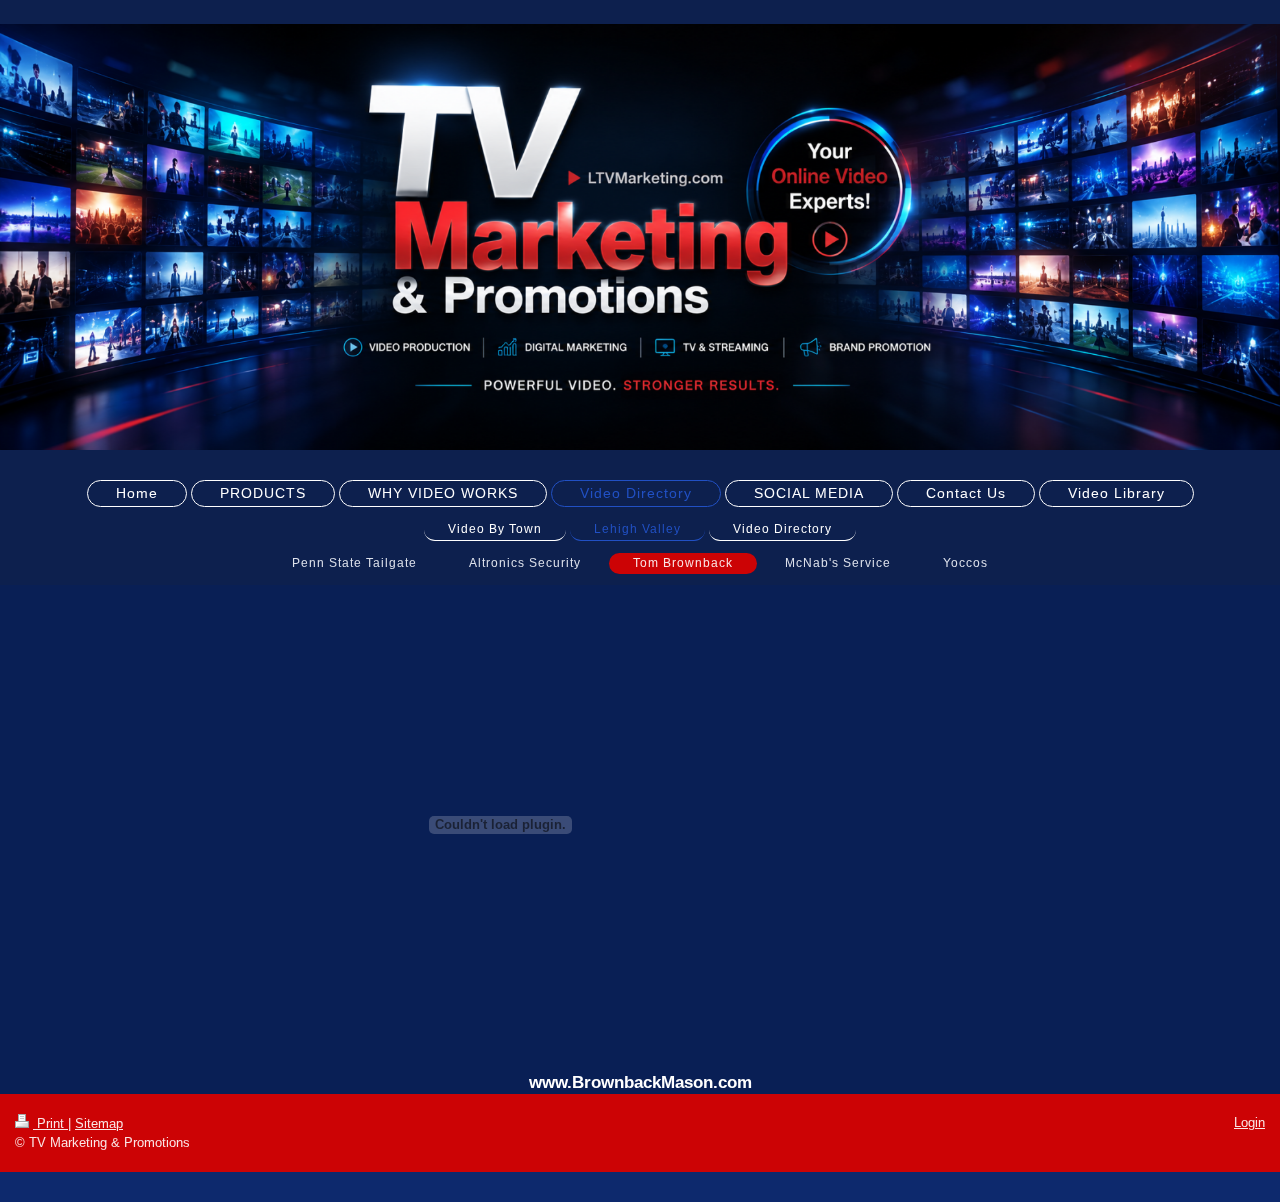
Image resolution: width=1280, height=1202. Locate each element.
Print (50, 1123)
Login (1249, 1122)
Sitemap (99, 1123)
